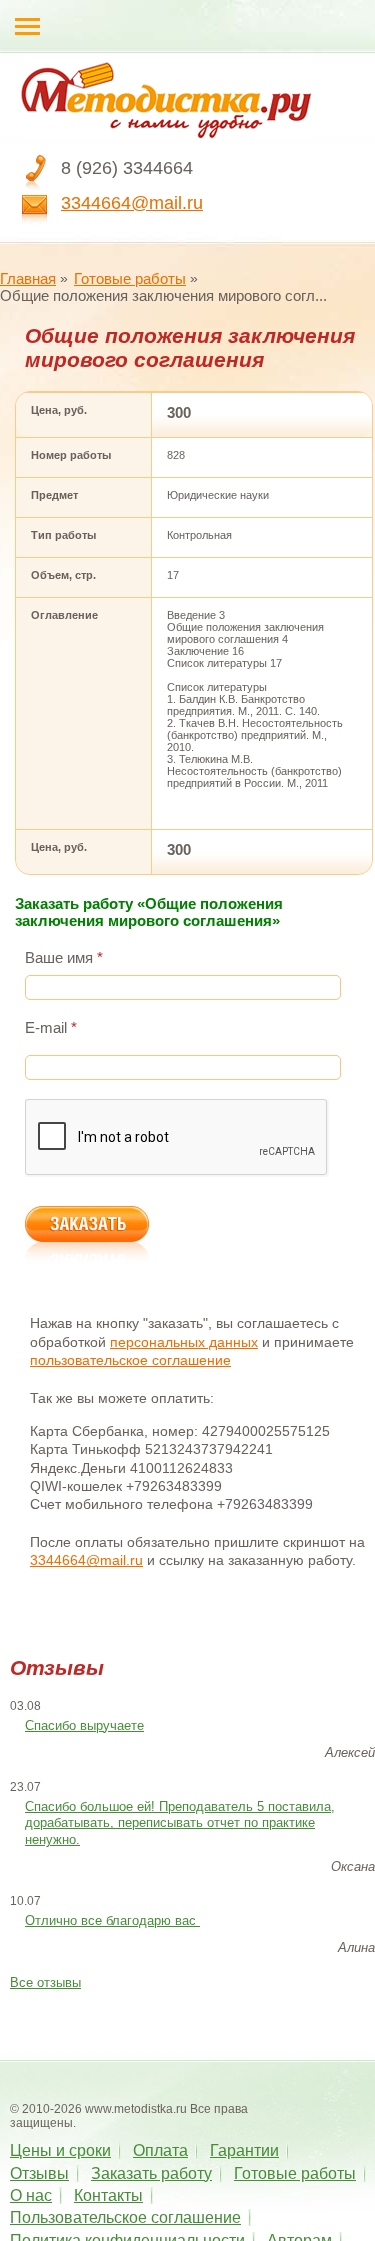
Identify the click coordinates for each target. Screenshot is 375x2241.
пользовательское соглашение (130, 1360)
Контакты (108, 2195)
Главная (28, 278)
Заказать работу (151, 2173)
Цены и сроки (60, 2150)
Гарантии (244, 2150)
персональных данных (184, 1342)
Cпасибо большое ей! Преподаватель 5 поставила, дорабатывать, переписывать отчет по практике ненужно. (180, 1823)
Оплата (160, 2150)
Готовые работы (130, 278)
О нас (31, 2195)
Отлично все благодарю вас (112, 1920)
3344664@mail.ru (132, 203)
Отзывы (39, 2173)
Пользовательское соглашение (125, 2217)
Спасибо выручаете (84, 1725)
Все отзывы (45, 1982)
